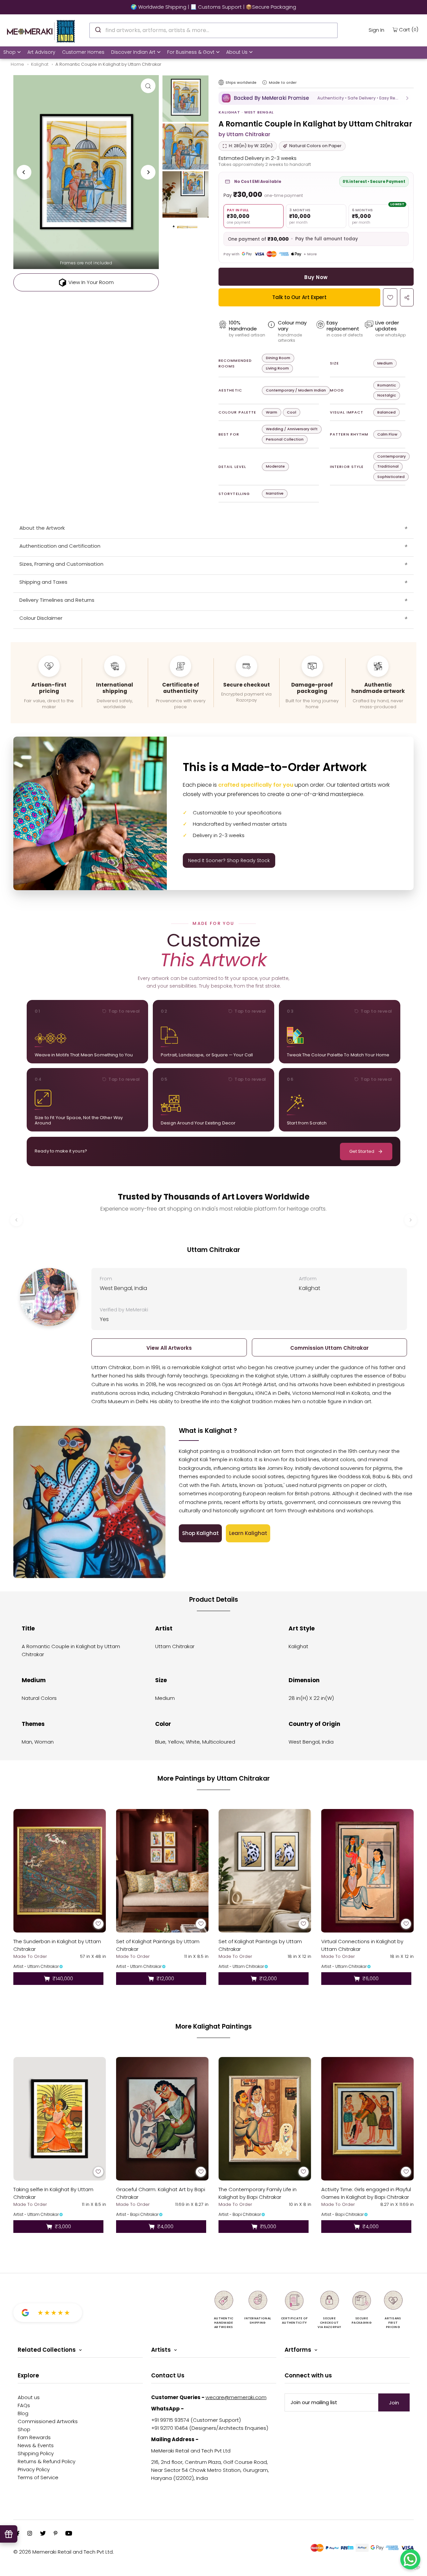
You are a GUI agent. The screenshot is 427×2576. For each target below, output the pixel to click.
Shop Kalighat (200, 1533)
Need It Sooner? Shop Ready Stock (229, 860)
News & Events (36, 2445)
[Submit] (98, 29)
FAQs (24, 2405)
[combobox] (213, 30)
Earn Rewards (34, 2437)
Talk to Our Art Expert (299, 297)
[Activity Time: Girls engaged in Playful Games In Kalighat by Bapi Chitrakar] (368, 2119)
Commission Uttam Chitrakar (329, 1348)
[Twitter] (43, 2534)
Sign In (376, 30)
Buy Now (316, 277)
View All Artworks (169, 1348)
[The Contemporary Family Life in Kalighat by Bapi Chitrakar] (265, 2119)
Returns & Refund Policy (47, 2461)
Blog (23, 2413)
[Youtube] (69, 2534)
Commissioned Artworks (48, 2421)
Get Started (362, 1151)
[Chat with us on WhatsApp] (410, 2559)
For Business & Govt (191, 52)
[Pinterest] (56, 2534)
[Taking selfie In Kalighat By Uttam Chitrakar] (60, 2119)
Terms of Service (38, 2477)
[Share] (407, 297)
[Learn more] (265, 82)
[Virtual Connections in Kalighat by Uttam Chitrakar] (368, 1871)
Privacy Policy (34, 2469)
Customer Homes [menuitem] (83, 52)
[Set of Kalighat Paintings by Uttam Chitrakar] (162, 1871)
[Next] (148, 172)
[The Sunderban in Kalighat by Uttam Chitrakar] (60, 1871)
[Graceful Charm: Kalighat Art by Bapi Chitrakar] (162, 2119)
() (409, 29)
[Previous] (24, 172)
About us (29, 2397)
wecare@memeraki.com (236, 2397)
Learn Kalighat (248, 1533)
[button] (316, 98)
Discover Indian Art (133, 52)
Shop (10, 52)
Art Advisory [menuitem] (41, 52)
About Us (237, 52)
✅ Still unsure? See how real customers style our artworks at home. (213, 7)
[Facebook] (18, 2534)
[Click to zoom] (148, 86)
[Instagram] (30, 2534)
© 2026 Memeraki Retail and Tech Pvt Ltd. (64, 2552)
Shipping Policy (36, 2453)
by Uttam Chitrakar (244, 134)
